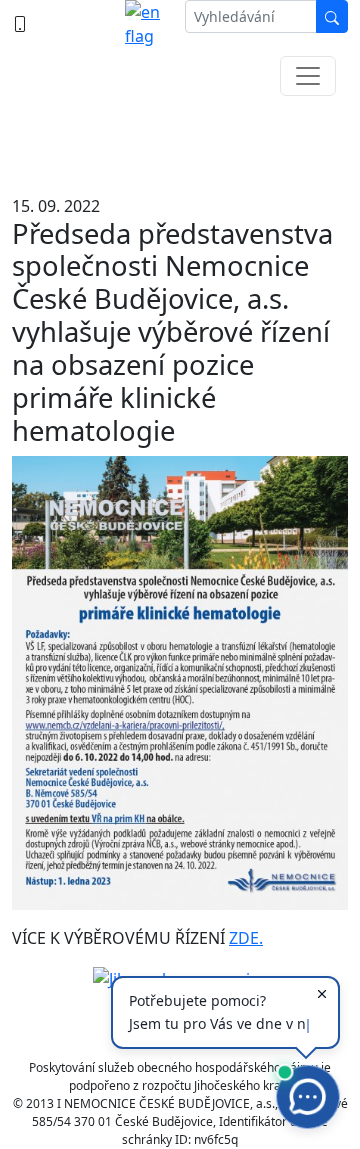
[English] (147, 24)
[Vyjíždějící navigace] (308, 76)
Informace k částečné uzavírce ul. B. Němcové (180, 140)
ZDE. (246, 938)
